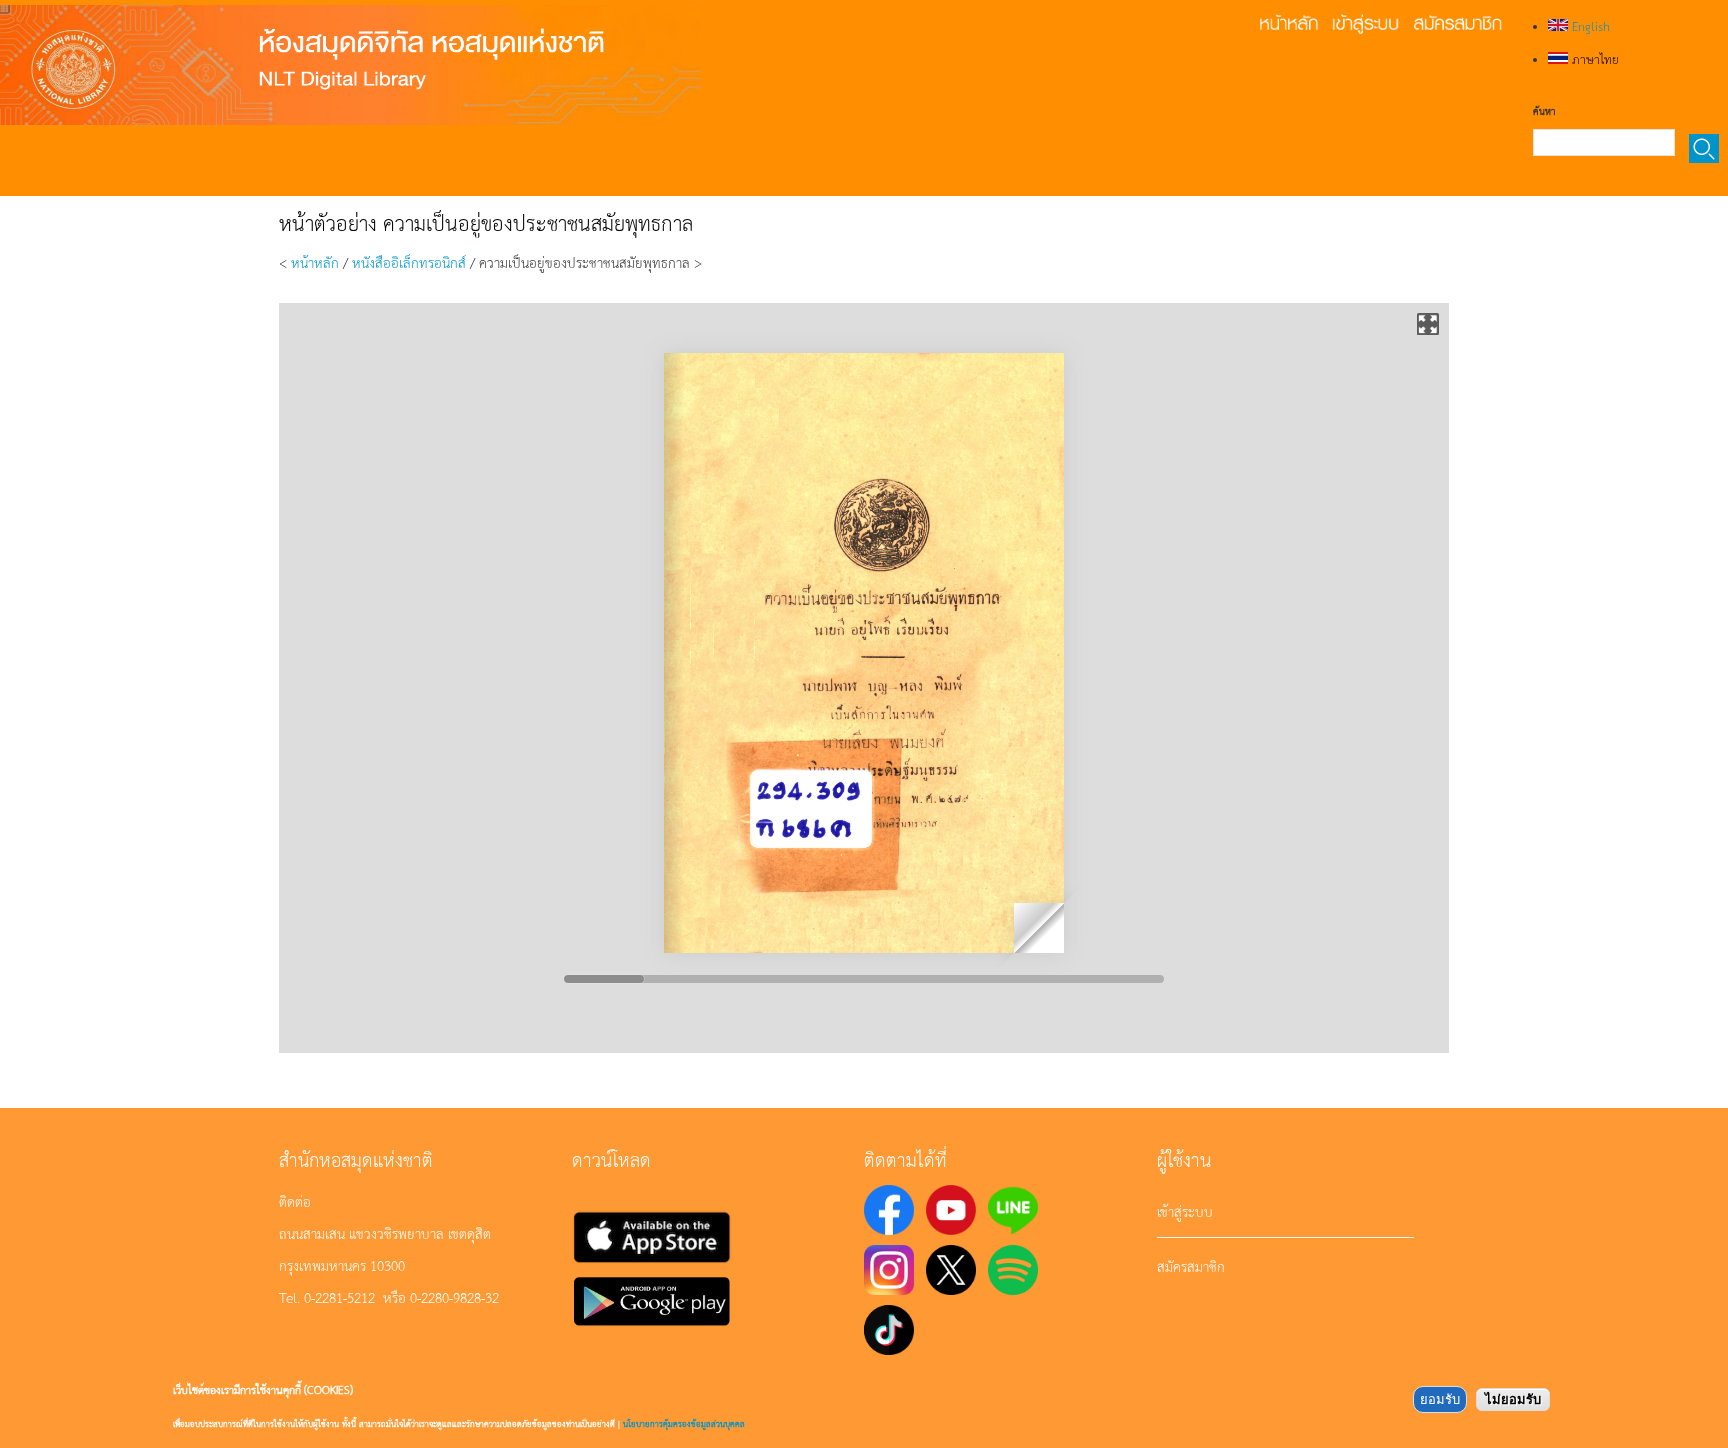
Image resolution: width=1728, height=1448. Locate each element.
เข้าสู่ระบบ (1185, 1211)
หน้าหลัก (315, 262)
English (1589, 26)
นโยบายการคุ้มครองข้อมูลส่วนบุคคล (684, 1423)
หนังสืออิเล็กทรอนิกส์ (409, 262)
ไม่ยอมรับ (1513, 1399)
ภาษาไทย (1593, 59)
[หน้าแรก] (350, 65)
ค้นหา (1544, 111)
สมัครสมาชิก (1191, 1266)
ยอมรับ (1440, 1399)
